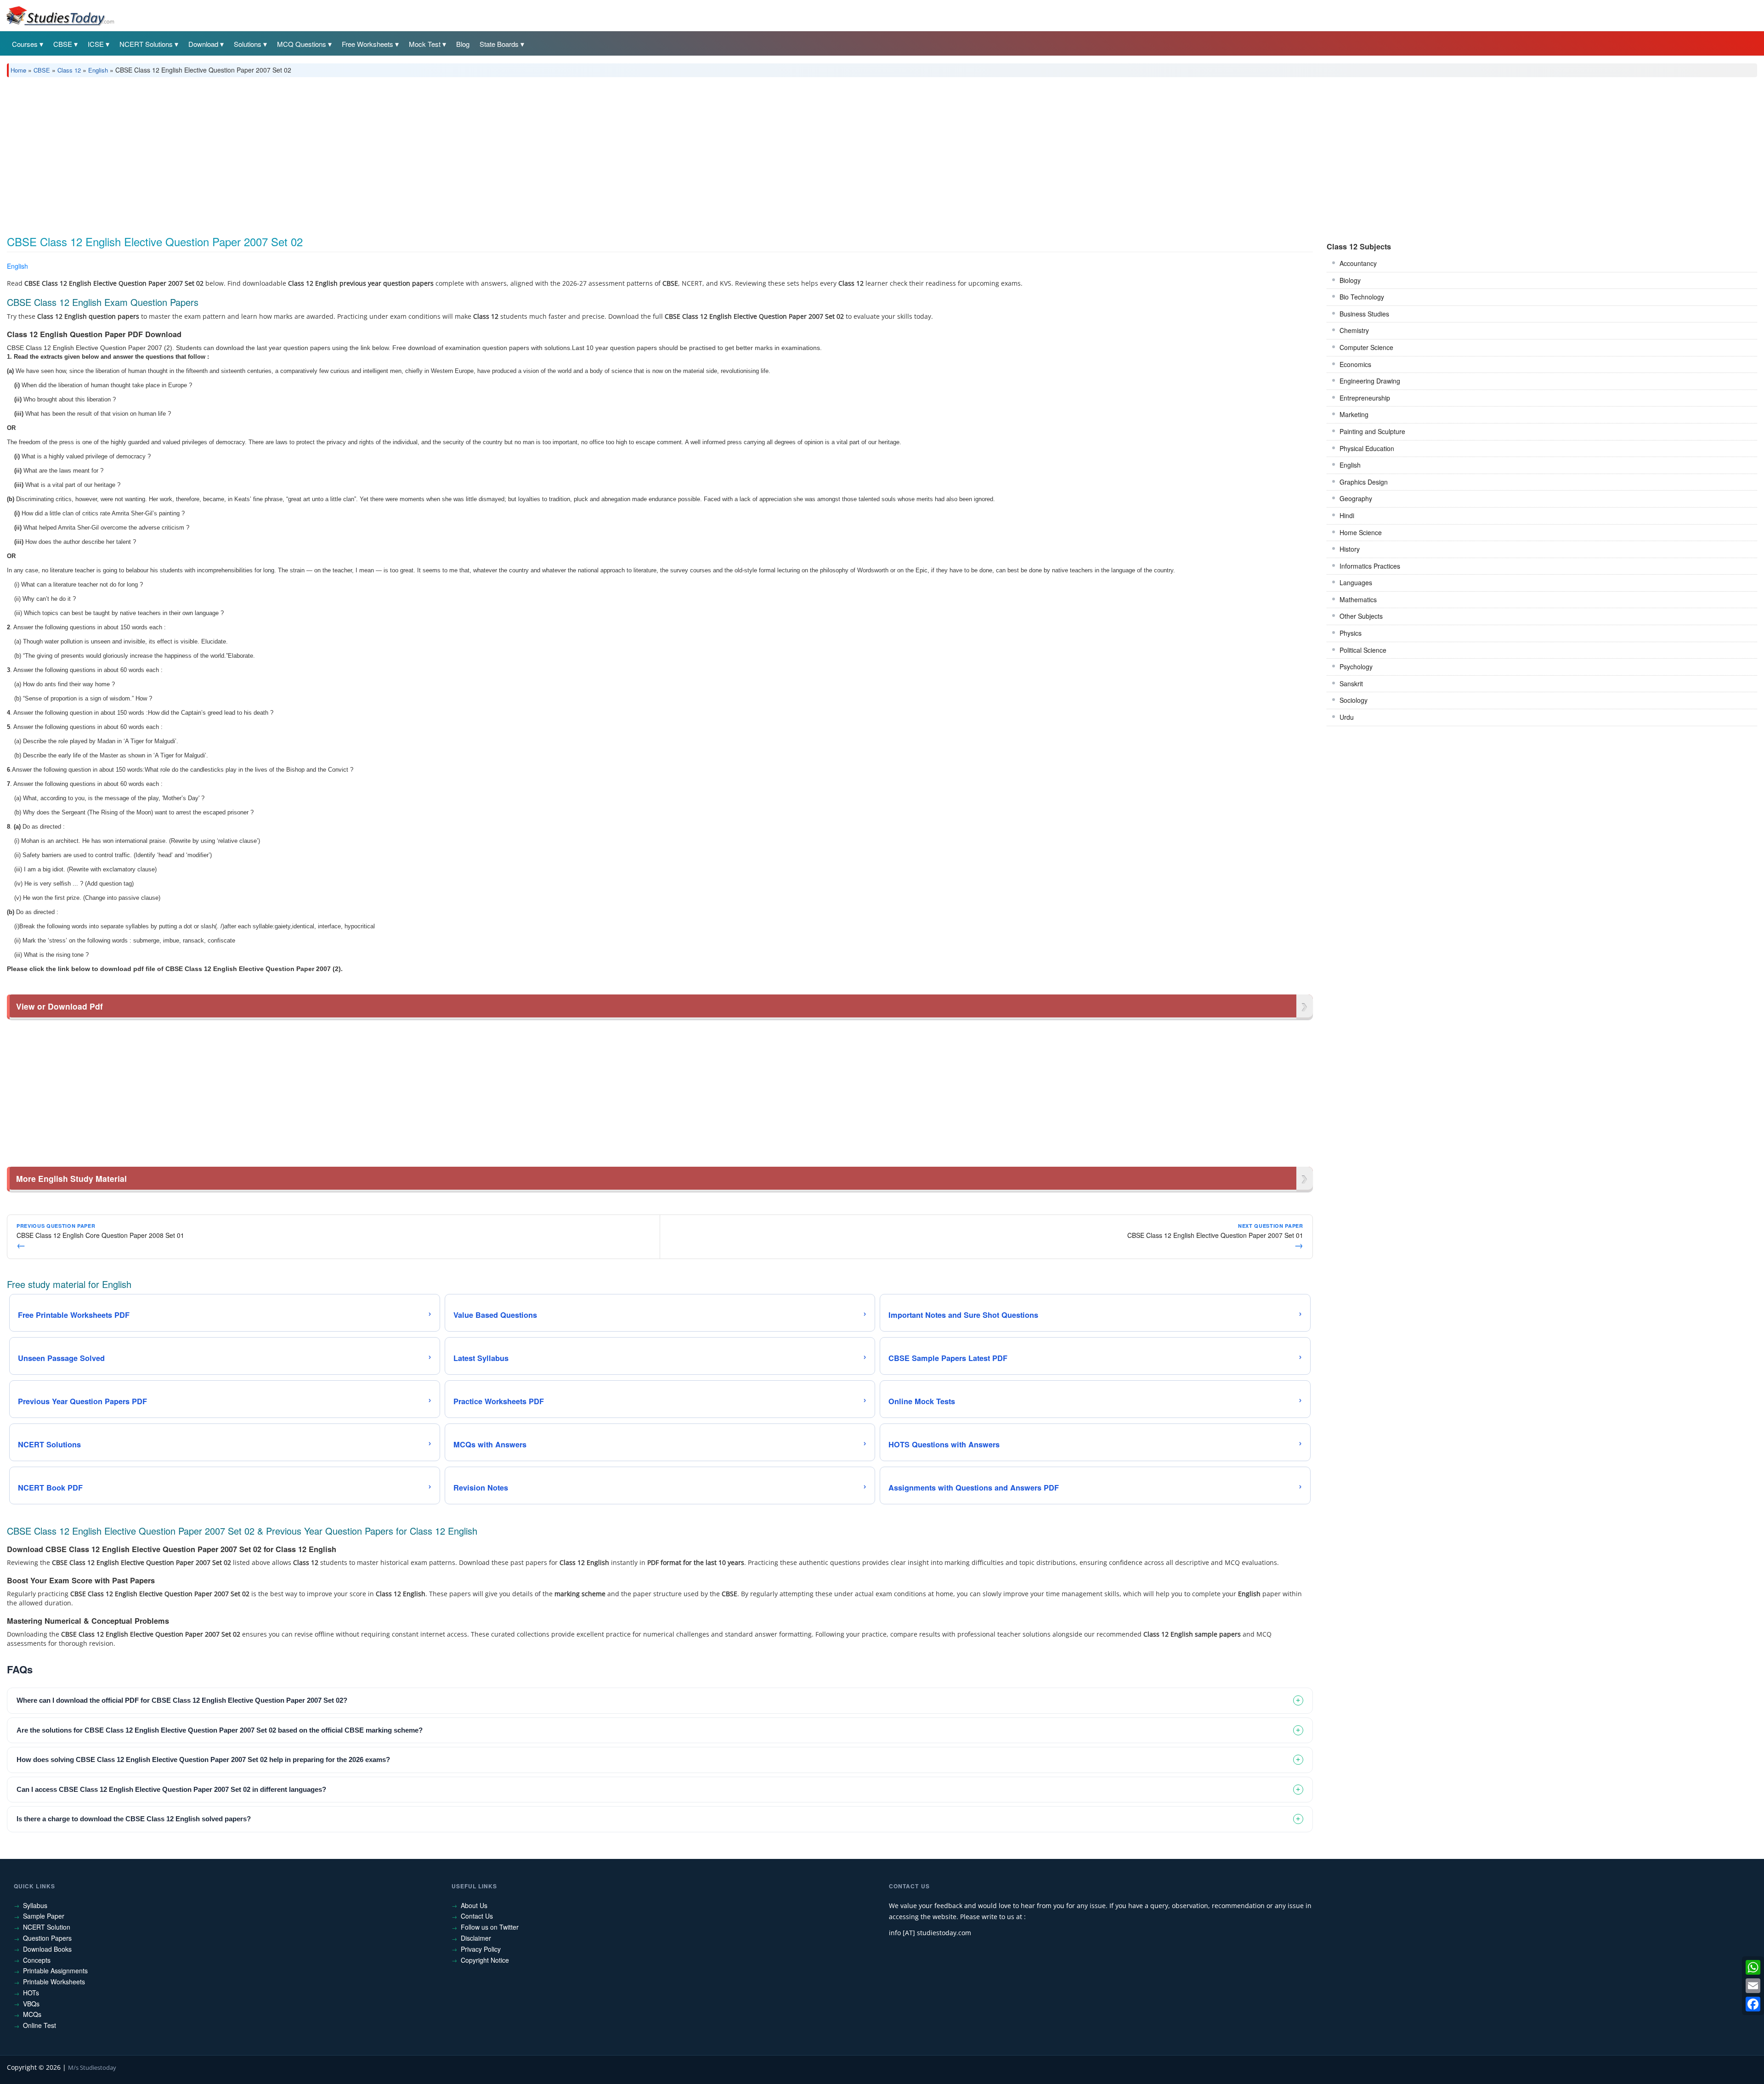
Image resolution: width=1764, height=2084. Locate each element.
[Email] (1753, 1986)
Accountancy (1358, 263)
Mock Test (425, 44)
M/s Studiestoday (92, 2067)
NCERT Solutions (146, 44)
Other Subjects (1361, 616)
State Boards (499, 44)
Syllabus (35, 1905)
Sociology (1354, 700)
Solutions (248, 44)
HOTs (31, 1993)
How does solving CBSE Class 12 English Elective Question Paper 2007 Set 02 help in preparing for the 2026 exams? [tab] (203, 1759)
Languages (1356, 582)
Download (203, 44)
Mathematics (1358, 599)
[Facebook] (1753, 2004)
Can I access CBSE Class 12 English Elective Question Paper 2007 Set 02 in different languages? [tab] (171, 1789)
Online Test (40, 2025)
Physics (1351, 633)
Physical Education (1367, 448)
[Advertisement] (283, 153)
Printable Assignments (55, 1971)
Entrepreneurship (1365, 398)
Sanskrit (1351, 683)
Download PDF (1289, 268)
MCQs (32, 2014)
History (1350, 549)
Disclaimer (476, 1938)
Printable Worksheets (54, 1982)
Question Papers (47, 1938)
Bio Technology (1362, 297)
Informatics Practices (1370, 566)
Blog (463, 44)
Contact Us (477, 1916)
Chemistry (1354, 330)
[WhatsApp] (1753, 1967)
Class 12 (69, 70)
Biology (1350, 280)
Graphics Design (1364, 482)
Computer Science (1366, 347)
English (98, 70)
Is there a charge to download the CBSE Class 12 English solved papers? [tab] (134, 1819)
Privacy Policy (481, 1949)
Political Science (1363, 650)
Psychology (1356, 666)
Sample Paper (44, 1916)
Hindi (1347, 515)
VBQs (31, 2004)
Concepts (37, 1960)
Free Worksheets (367, 44)
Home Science (1361, 532)
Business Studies (1364, 314)
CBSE (63, 44)
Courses (25, 44)
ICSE (96, 44)
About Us (474, 1905)
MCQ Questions (302, 44)
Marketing (1354, 414)
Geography (1356, 498)
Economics (1355, 364)
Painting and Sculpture (1372, 431)
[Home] (60, 15)
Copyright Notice (485, 1960)
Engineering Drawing (1370, 381)
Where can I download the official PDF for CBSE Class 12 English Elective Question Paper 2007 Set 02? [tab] (182, 1700)
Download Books (47, 1949)
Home (18, 70)
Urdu (1347, 717)
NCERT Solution (47, 1927)
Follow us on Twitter (490, 1927)
